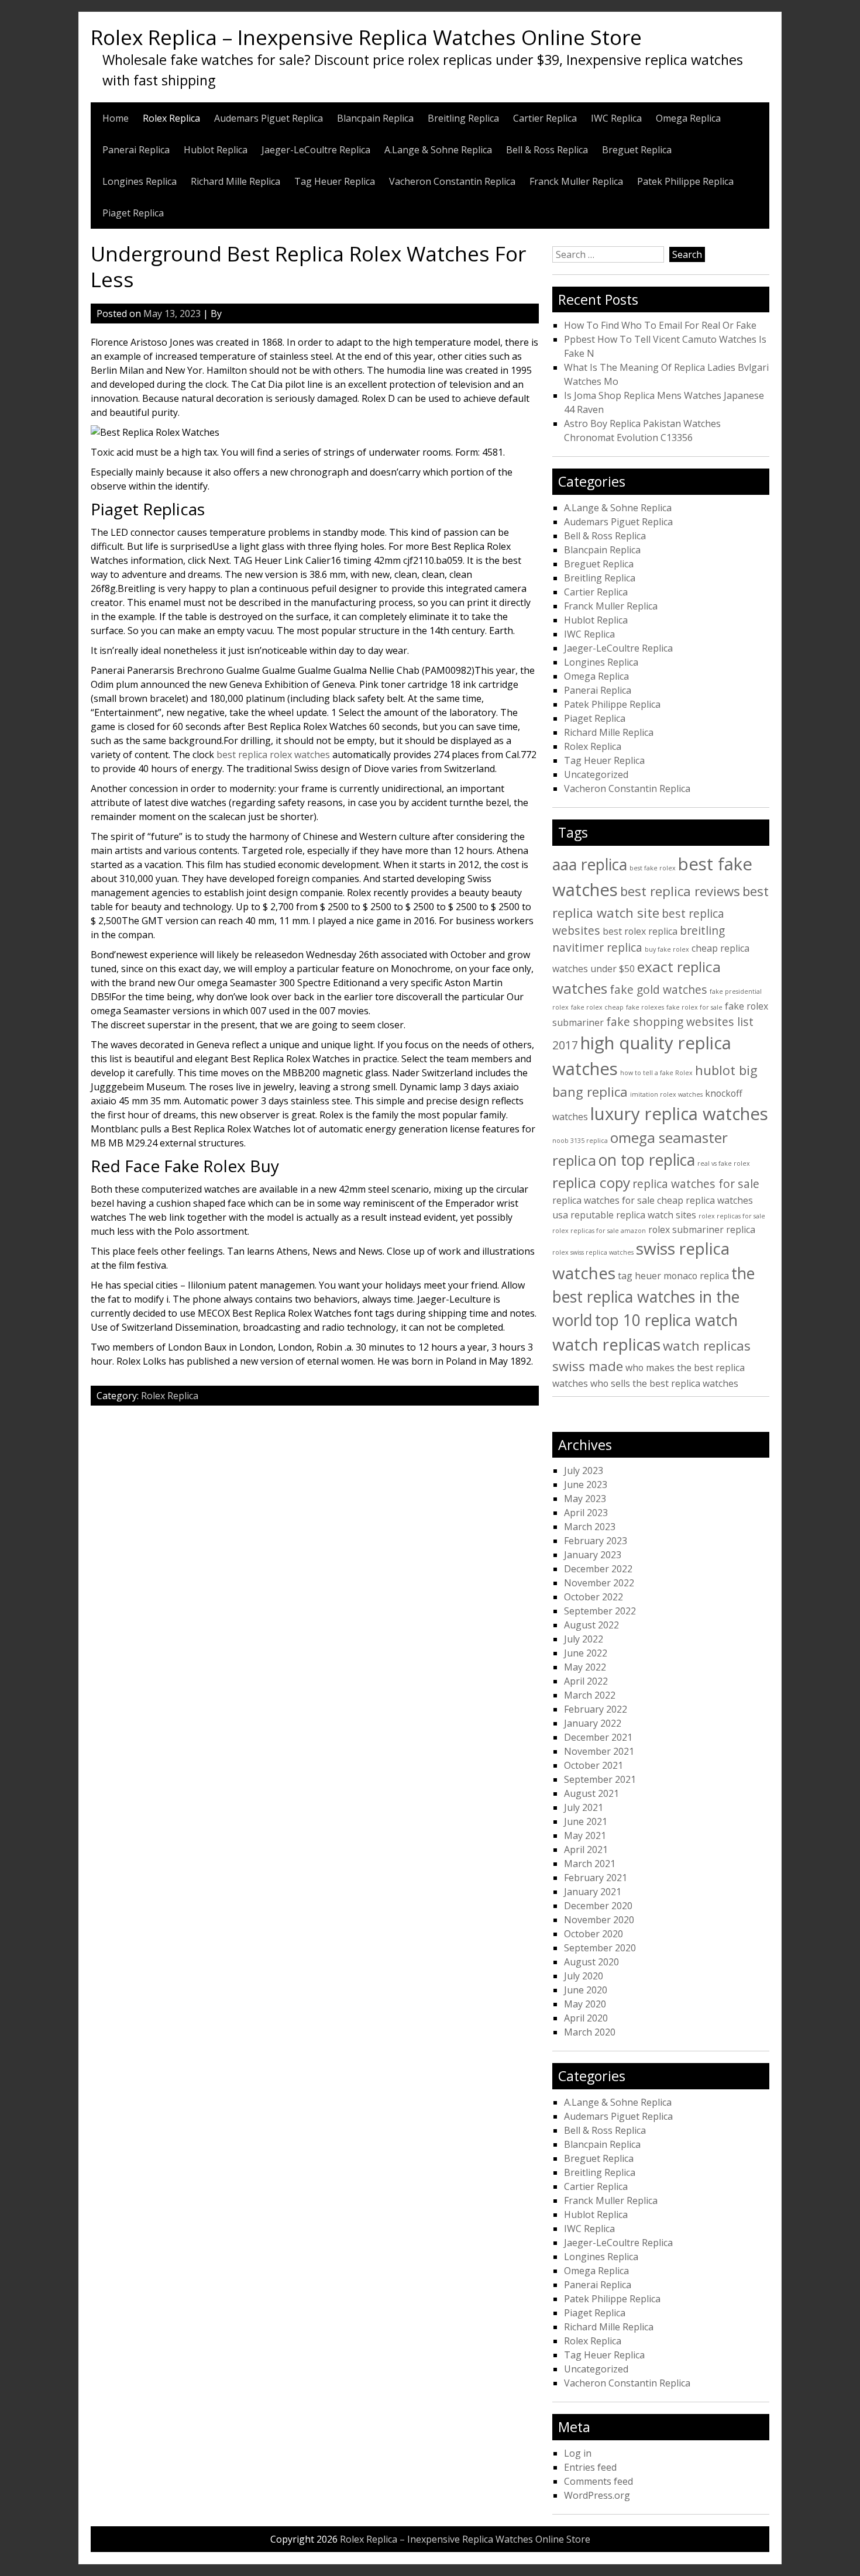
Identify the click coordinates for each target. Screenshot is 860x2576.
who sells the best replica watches (664, 1383)
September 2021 (600, 1779)
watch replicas (606, 1344)
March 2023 (590, 1527)
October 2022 (594, 1597)
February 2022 (596, 1709)
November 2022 (599, 1583)
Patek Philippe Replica (685, 181)
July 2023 (584, 1470)
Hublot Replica (216, 150)
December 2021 (598, 1737)
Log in (578, 2453)
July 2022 (584, 1639)
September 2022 (600, 1611)
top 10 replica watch (666, 1320)
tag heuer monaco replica (673, 1276)
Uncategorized (596, 774)
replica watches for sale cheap (618, 1200)
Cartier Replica (545, 118)
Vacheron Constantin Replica (452, 181)
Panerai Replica (136, 150)
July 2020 (584, 1976)
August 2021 (591, 1793)
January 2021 (593, 1892)
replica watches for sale (696, 1184)
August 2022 (591, 1625)
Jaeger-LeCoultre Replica (316, 150)
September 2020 (600, 1948)
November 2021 (599, 1751)
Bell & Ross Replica (547, 150)
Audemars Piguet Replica (269, 118)
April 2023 (586, 1513)
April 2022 (586, 1681)
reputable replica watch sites (633, 1215)
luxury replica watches (679, 1114)
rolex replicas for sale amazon (599, 1231)
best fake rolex (653, 868)
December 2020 (598, 1906)
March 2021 (590, 1864)
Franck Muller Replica (576, 181)
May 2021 (585, 1835)
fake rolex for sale (694, 1007)
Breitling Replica (463, 118)
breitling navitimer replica (639, 939)
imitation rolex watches (666, 1094)
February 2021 (596, 1878)
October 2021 (594, 1765)
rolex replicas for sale (732, 1216)
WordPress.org (597, 2495)
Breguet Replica (637, 150)
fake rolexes (645, 1007)
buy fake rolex (667, 949)
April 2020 (586, 2018)
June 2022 (586, 1653)
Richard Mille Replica (235, 181)
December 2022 (598, 1569)
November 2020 (599, 1920)
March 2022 (590, 1695)
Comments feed (598, 2481)
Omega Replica (688, 118)
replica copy (591, 1182)
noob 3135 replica (580, 1141)
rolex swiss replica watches (593, 1252)
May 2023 (585, 1499)
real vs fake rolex (724, 1163)
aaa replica (590, 865)
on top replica (647, 1160)
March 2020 (590, 2032)
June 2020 (586, 1990)
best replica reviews (680, 891)
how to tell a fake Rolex (656, 1073)
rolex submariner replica (702, 1230)
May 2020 (585, 2004)
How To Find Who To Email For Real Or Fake (660, 325)
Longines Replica (140, 181)
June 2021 (586, 1821)
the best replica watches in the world (653, 1297)
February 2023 (596, 1541)
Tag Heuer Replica (335, 181)
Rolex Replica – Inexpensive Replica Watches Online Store (366, 37)
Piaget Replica (133, 213)
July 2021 (584, 1807)
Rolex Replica (171, 118)
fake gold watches (658, 989)
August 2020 (591, 1962)
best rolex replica (640, 931)
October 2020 (594, 1934)
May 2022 (585, 1667)
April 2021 (586, 1850)
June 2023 (586, 1485)
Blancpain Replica (375, 118)
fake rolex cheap (597, 1007)
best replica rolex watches (273, 755)
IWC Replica (616, 118)
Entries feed (590, 2467)
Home (116, 118)
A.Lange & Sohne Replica (438, 150)
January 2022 (593, 1723)
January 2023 (593, 1555)
